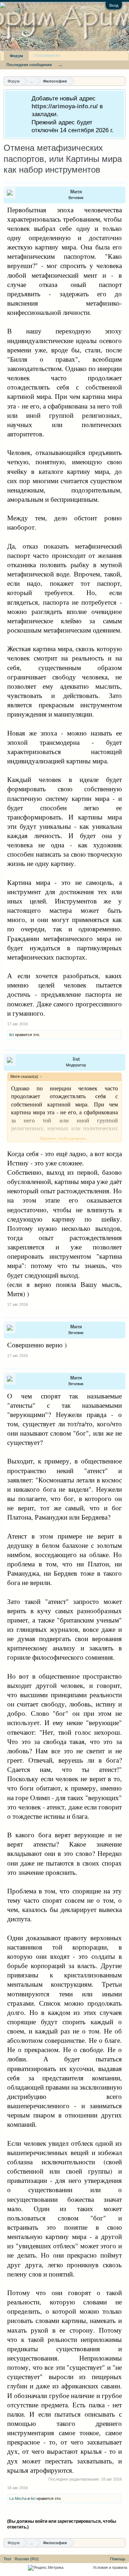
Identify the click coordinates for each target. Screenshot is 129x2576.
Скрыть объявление (120, 98)
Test (7, 2559)
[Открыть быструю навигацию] (121, 81)
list (12, 1035)
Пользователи (47, 55)
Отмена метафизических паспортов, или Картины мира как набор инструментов (63, 159)
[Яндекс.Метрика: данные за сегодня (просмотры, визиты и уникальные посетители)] (46, 2568)
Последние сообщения (29, 65)
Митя (76, 192)
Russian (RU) (27, 2559)
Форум (16, 56)
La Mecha (18, 2498)
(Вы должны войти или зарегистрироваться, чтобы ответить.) (62, 2524)
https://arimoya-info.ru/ (65, 106)
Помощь (118, 2559)
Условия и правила (110, 2567)
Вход (114, 5)
